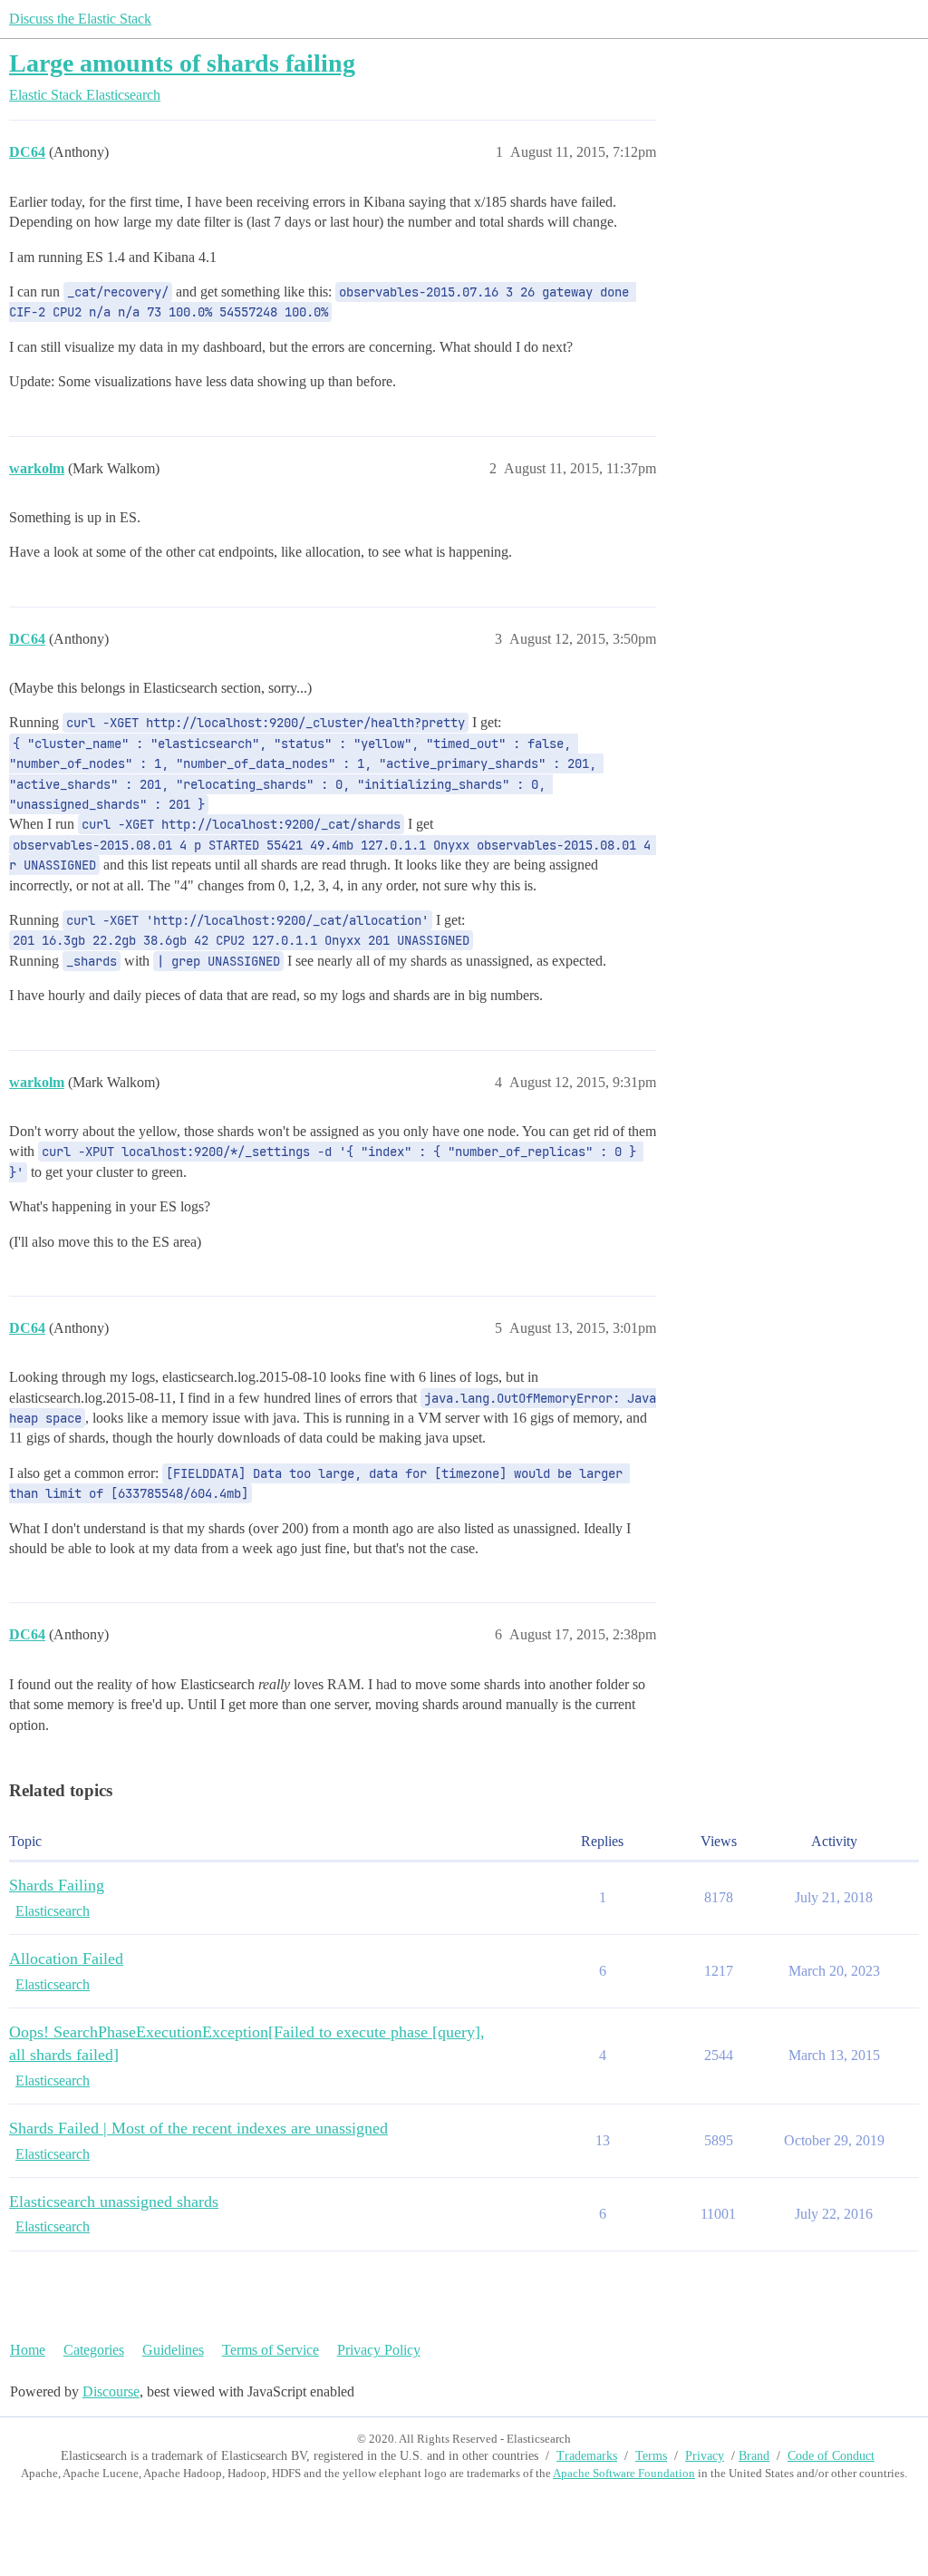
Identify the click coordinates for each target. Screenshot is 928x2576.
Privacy (705, 2456)
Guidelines (173, 2350)
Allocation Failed (66, 1959)
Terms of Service (271, 2350)
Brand (754, 2456)
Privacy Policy (379, 2350)
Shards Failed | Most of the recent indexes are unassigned (198, 2128)
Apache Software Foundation (624, 2473)
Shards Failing (57, 1885)
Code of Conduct (831, 2456)
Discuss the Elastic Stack (80, 19)
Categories (94, 2350)
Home (28, 2350)
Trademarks (587, 2456)
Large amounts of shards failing (182, 63)
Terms (651, 2456)
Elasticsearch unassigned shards (114, 2202)
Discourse (111, 2391)
